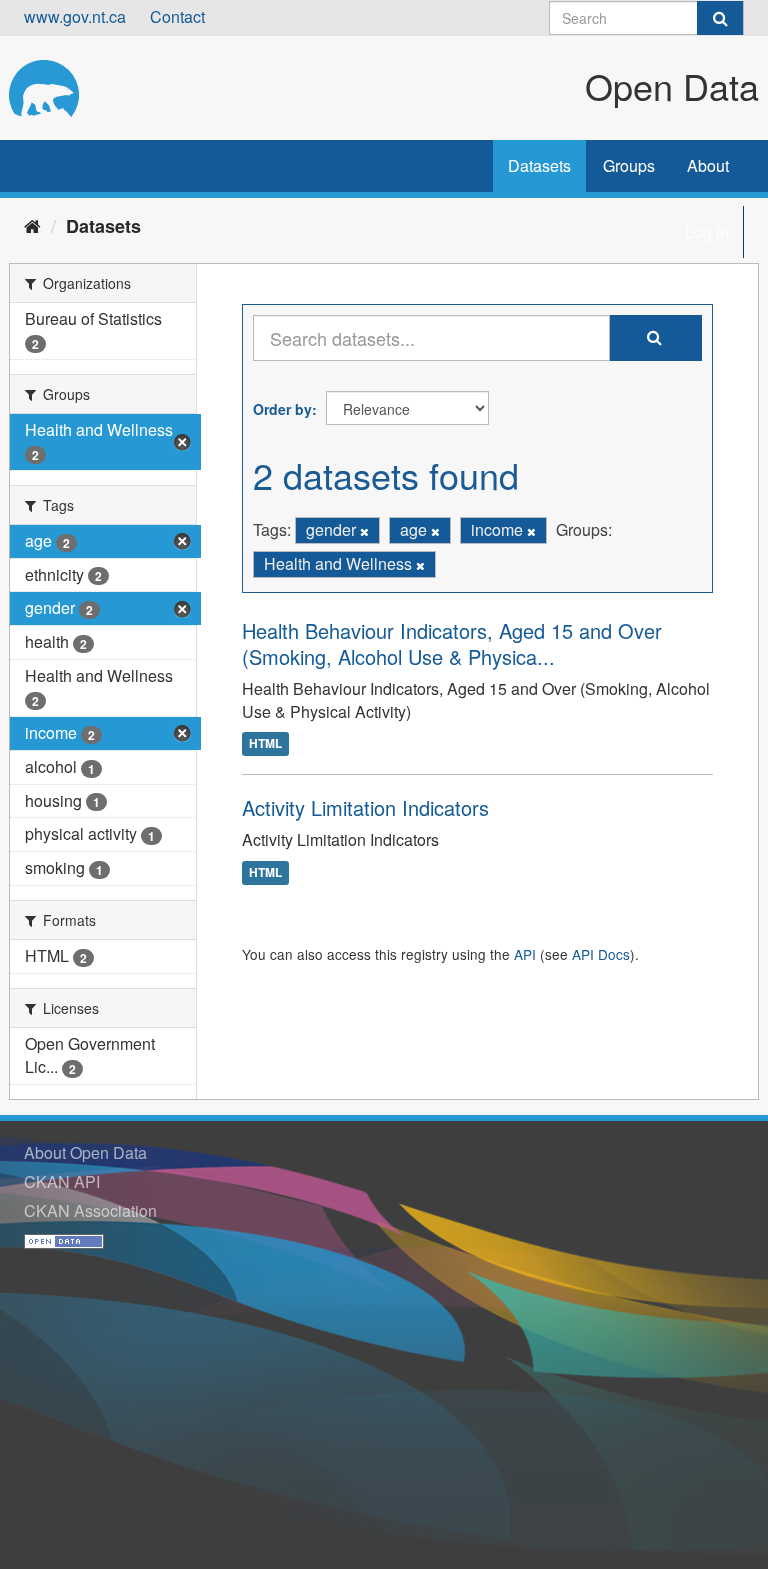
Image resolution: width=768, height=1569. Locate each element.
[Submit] (720, 18)
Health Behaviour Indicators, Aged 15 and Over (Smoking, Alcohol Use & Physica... (452, 643)
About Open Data (85, 1152)
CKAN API (62, 1181)
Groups (629, 165)
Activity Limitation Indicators (365, 807)
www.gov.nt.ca (75, 16)
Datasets (539, 165)
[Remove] (364, 531)
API (525, 954)
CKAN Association (90, 1210)
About (708, 165)
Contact (177, 16)
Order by (282, 409)
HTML (265, 744)
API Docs (601, 954)
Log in (707, 231)
